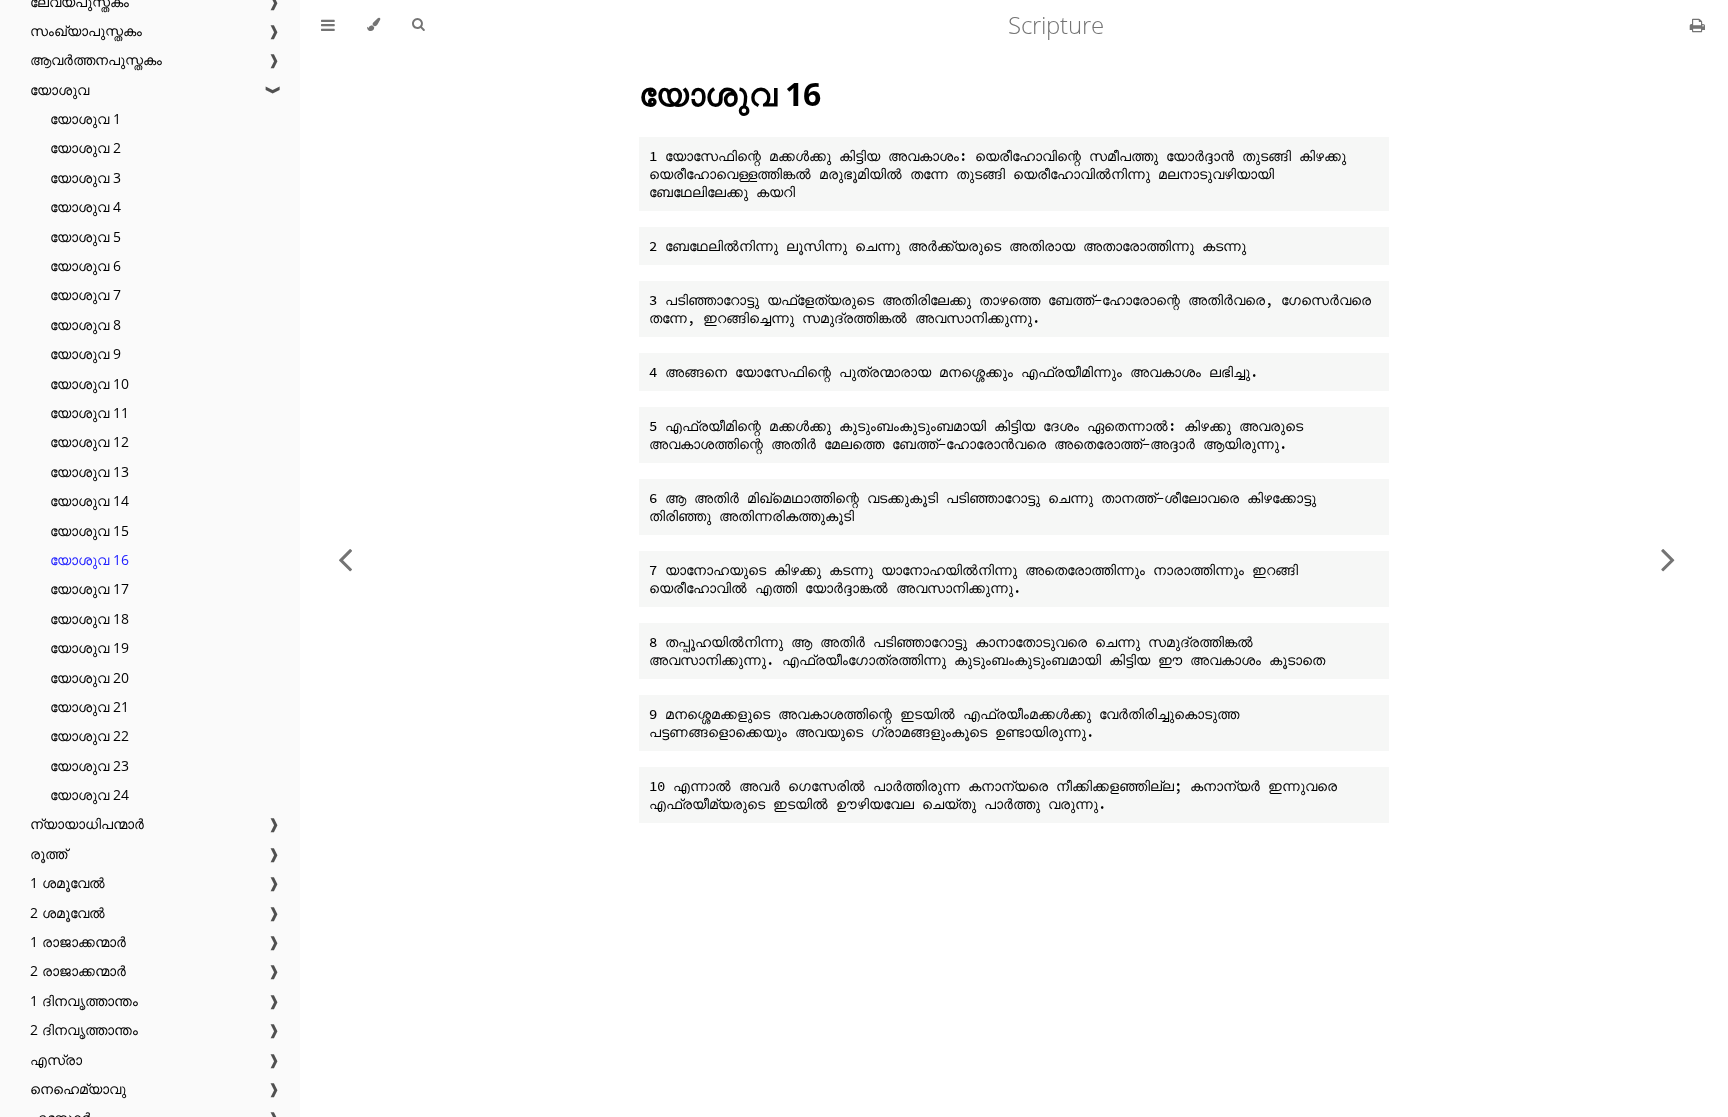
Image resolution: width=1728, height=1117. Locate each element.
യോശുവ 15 (89, 530)
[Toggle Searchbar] (418, 25)
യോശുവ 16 (89, 559)
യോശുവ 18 (89, 618)
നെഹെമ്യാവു (78, 1088)
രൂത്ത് (48, 853)
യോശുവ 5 (85, 236)
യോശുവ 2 (85, 147)
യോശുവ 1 (85, 118)
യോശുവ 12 (89, 441)
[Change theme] (373, 25)
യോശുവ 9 (85, 353)
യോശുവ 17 (89, 588)
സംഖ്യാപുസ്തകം (86, 30)
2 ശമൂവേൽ (67, 912)
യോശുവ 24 (89, 794)
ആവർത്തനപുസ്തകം (96, 59)
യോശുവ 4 (85, 206)
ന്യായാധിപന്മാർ (87, 823)
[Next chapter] (1668, 558)
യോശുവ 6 (85, 265)
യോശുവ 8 (85, 324)
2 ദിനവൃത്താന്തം (84, 1029)
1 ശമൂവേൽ (67, 882)
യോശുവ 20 (89, 677)
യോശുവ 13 (89, 471)
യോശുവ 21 (89, 706)
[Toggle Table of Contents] (328, 25)
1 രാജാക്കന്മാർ (78, 941)
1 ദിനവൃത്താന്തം (84, 1000)
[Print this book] (1697, 25)
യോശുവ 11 (89, 412)
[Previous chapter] (345, 558)
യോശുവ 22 (89, 735)
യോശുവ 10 (89, 383)
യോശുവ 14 (89, 500)
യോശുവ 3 (85, 177)
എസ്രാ (56, 1059)
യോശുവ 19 (89, 647)
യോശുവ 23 (89, 765)
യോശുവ (59, 89)
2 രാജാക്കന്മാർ (78, 970)
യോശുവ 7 (85, 294)
